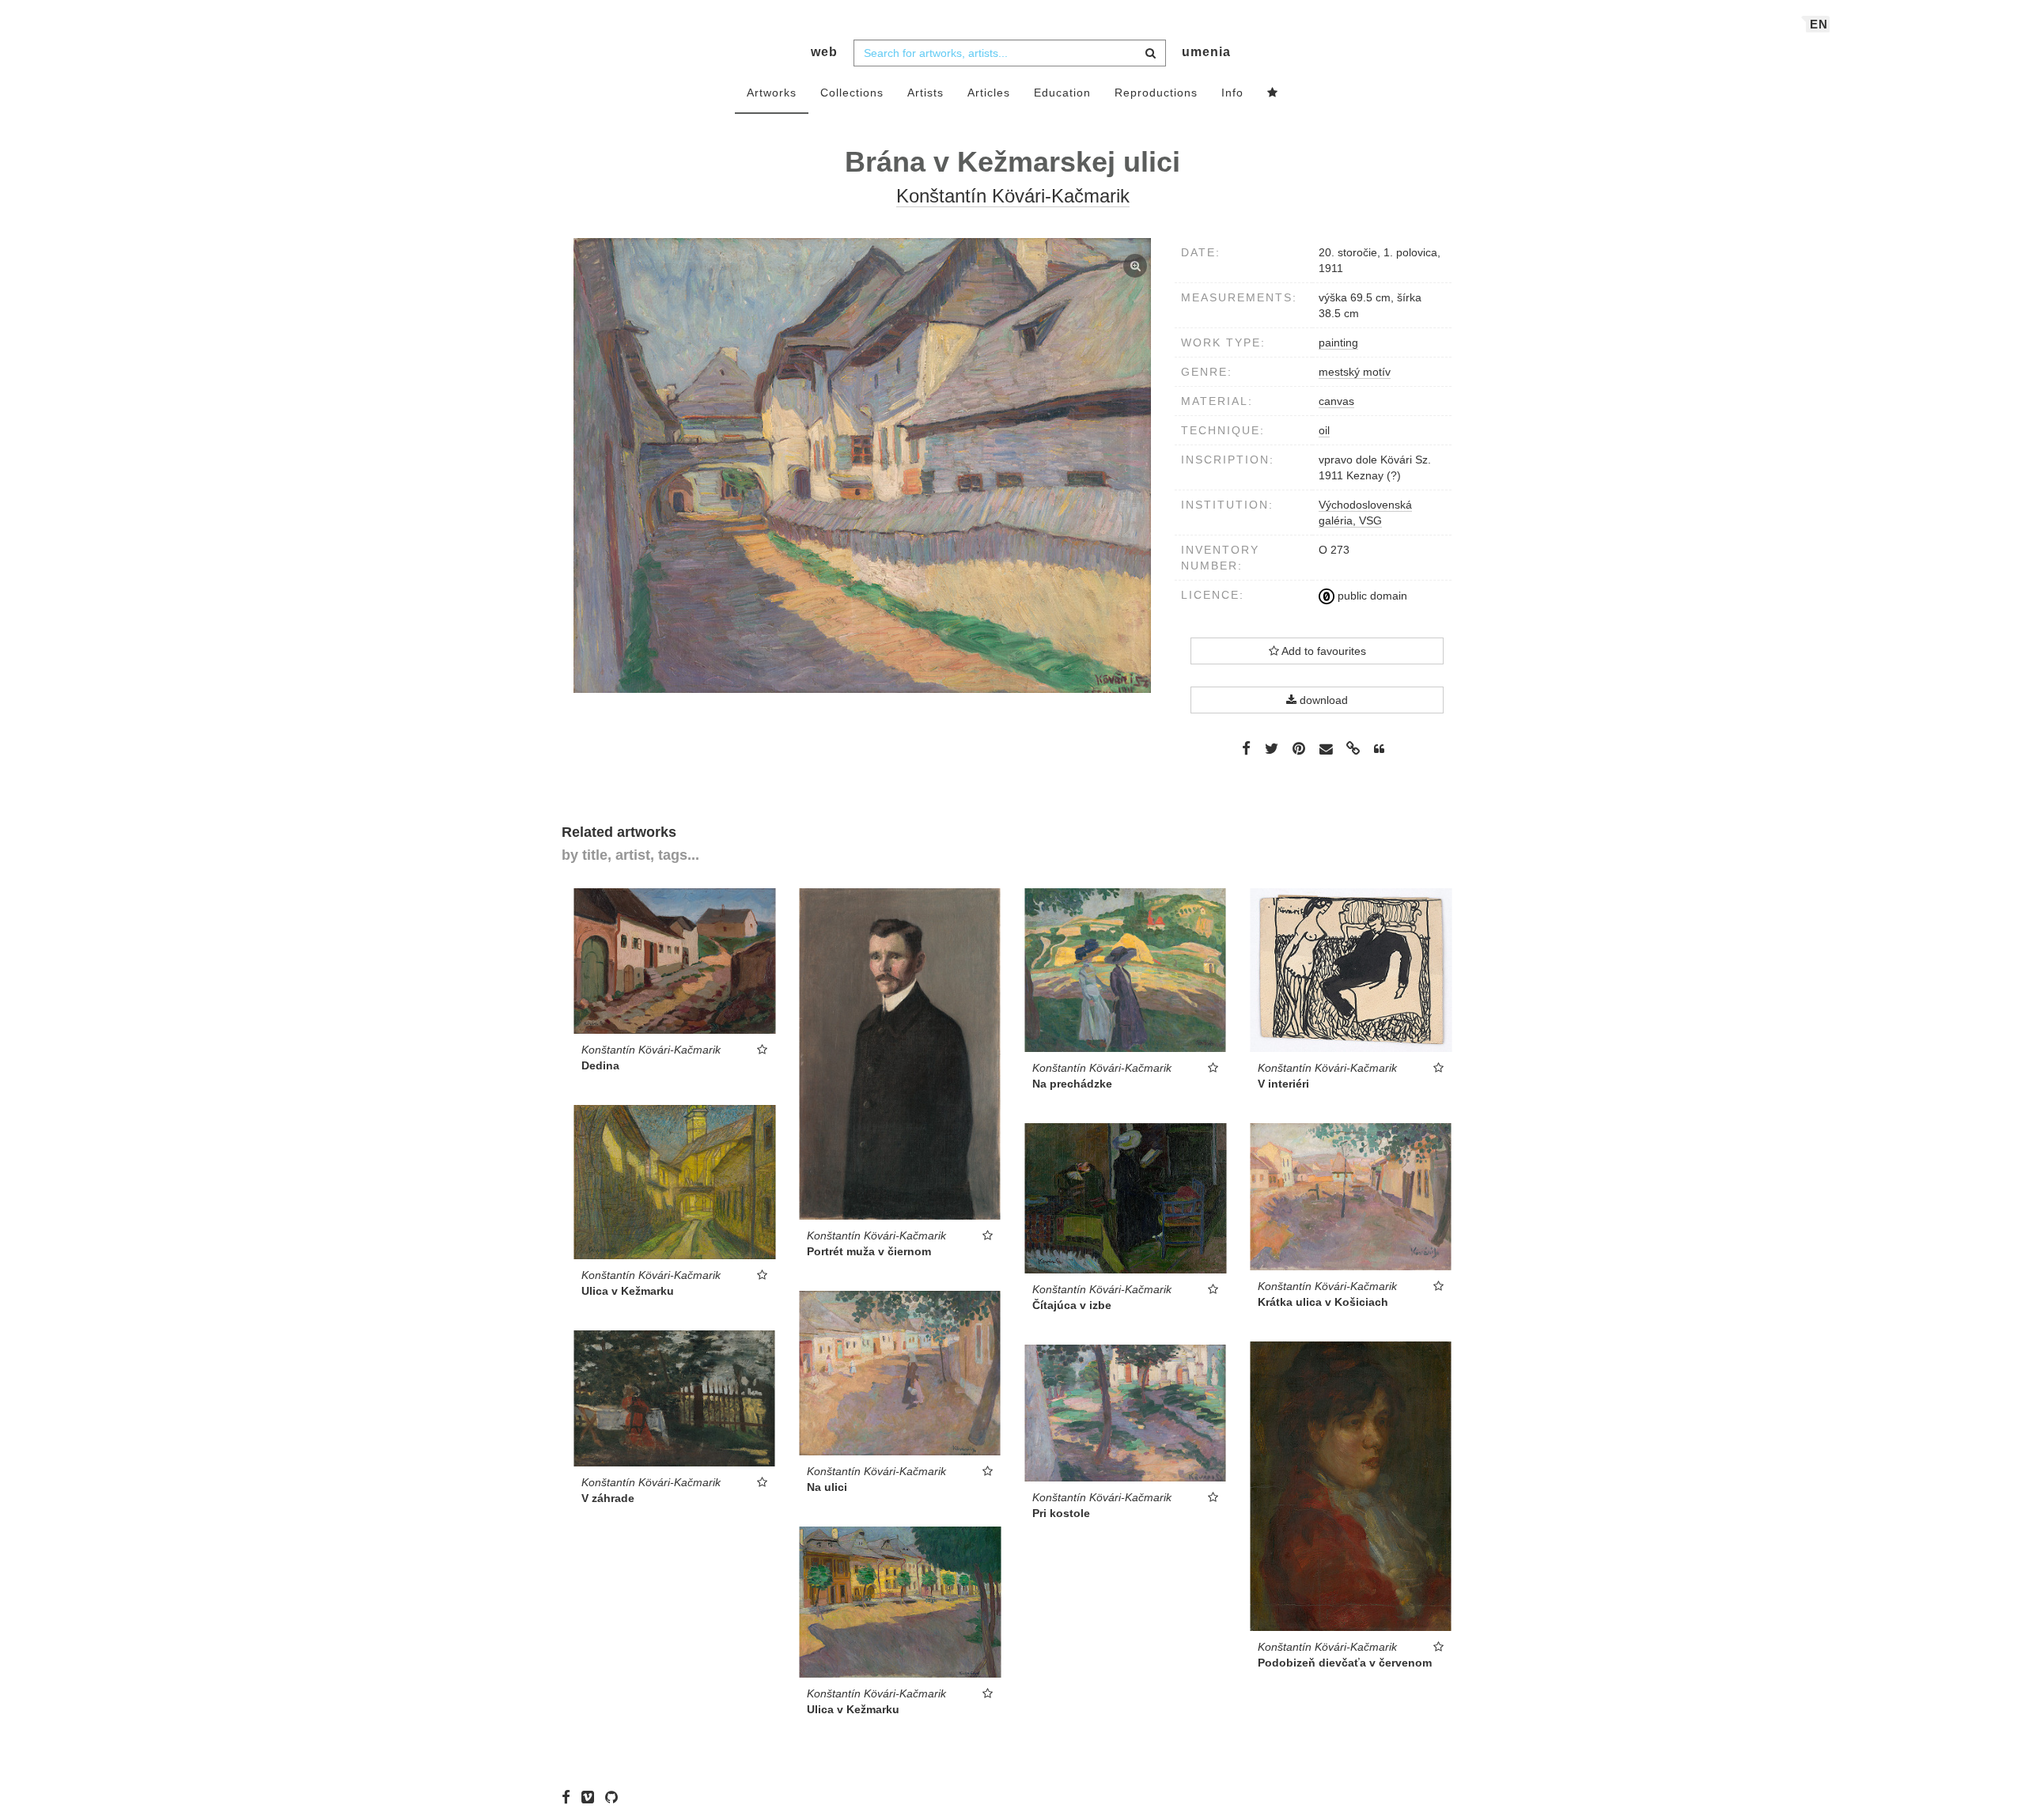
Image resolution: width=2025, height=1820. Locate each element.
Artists (925, 93)
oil (1324, 430)
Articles (989, 93)
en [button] (1819, 24)
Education (1062, 93)
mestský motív (1355, 372)
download (1322, 700)
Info (1232, 93)
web (824, 52)
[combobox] (1010, 53)
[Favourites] (1273, 93)
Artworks (772, 93)
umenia (1206, 52)
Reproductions (1156, 93)
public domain (1371, 596)
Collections (852, 93)
